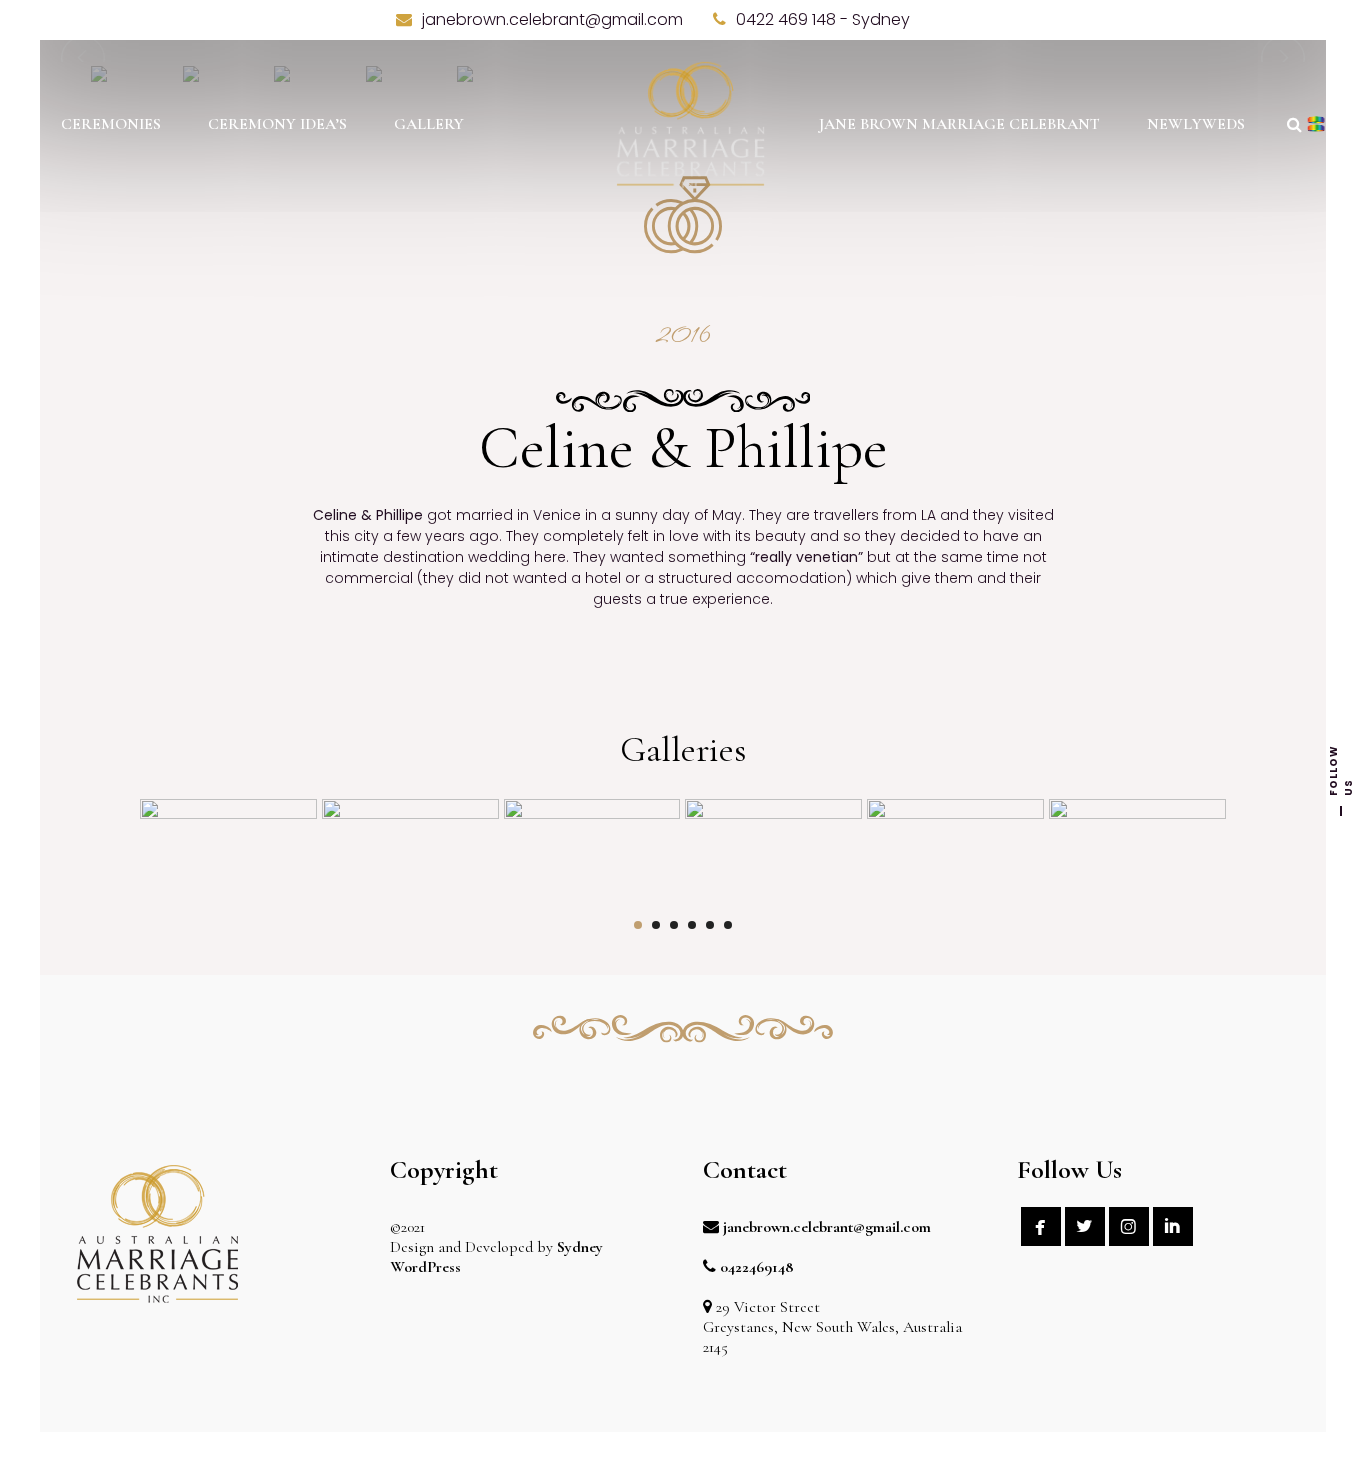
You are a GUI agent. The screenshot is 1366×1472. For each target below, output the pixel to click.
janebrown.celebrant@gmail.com (827, 1227)
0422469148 (757, 1267)
